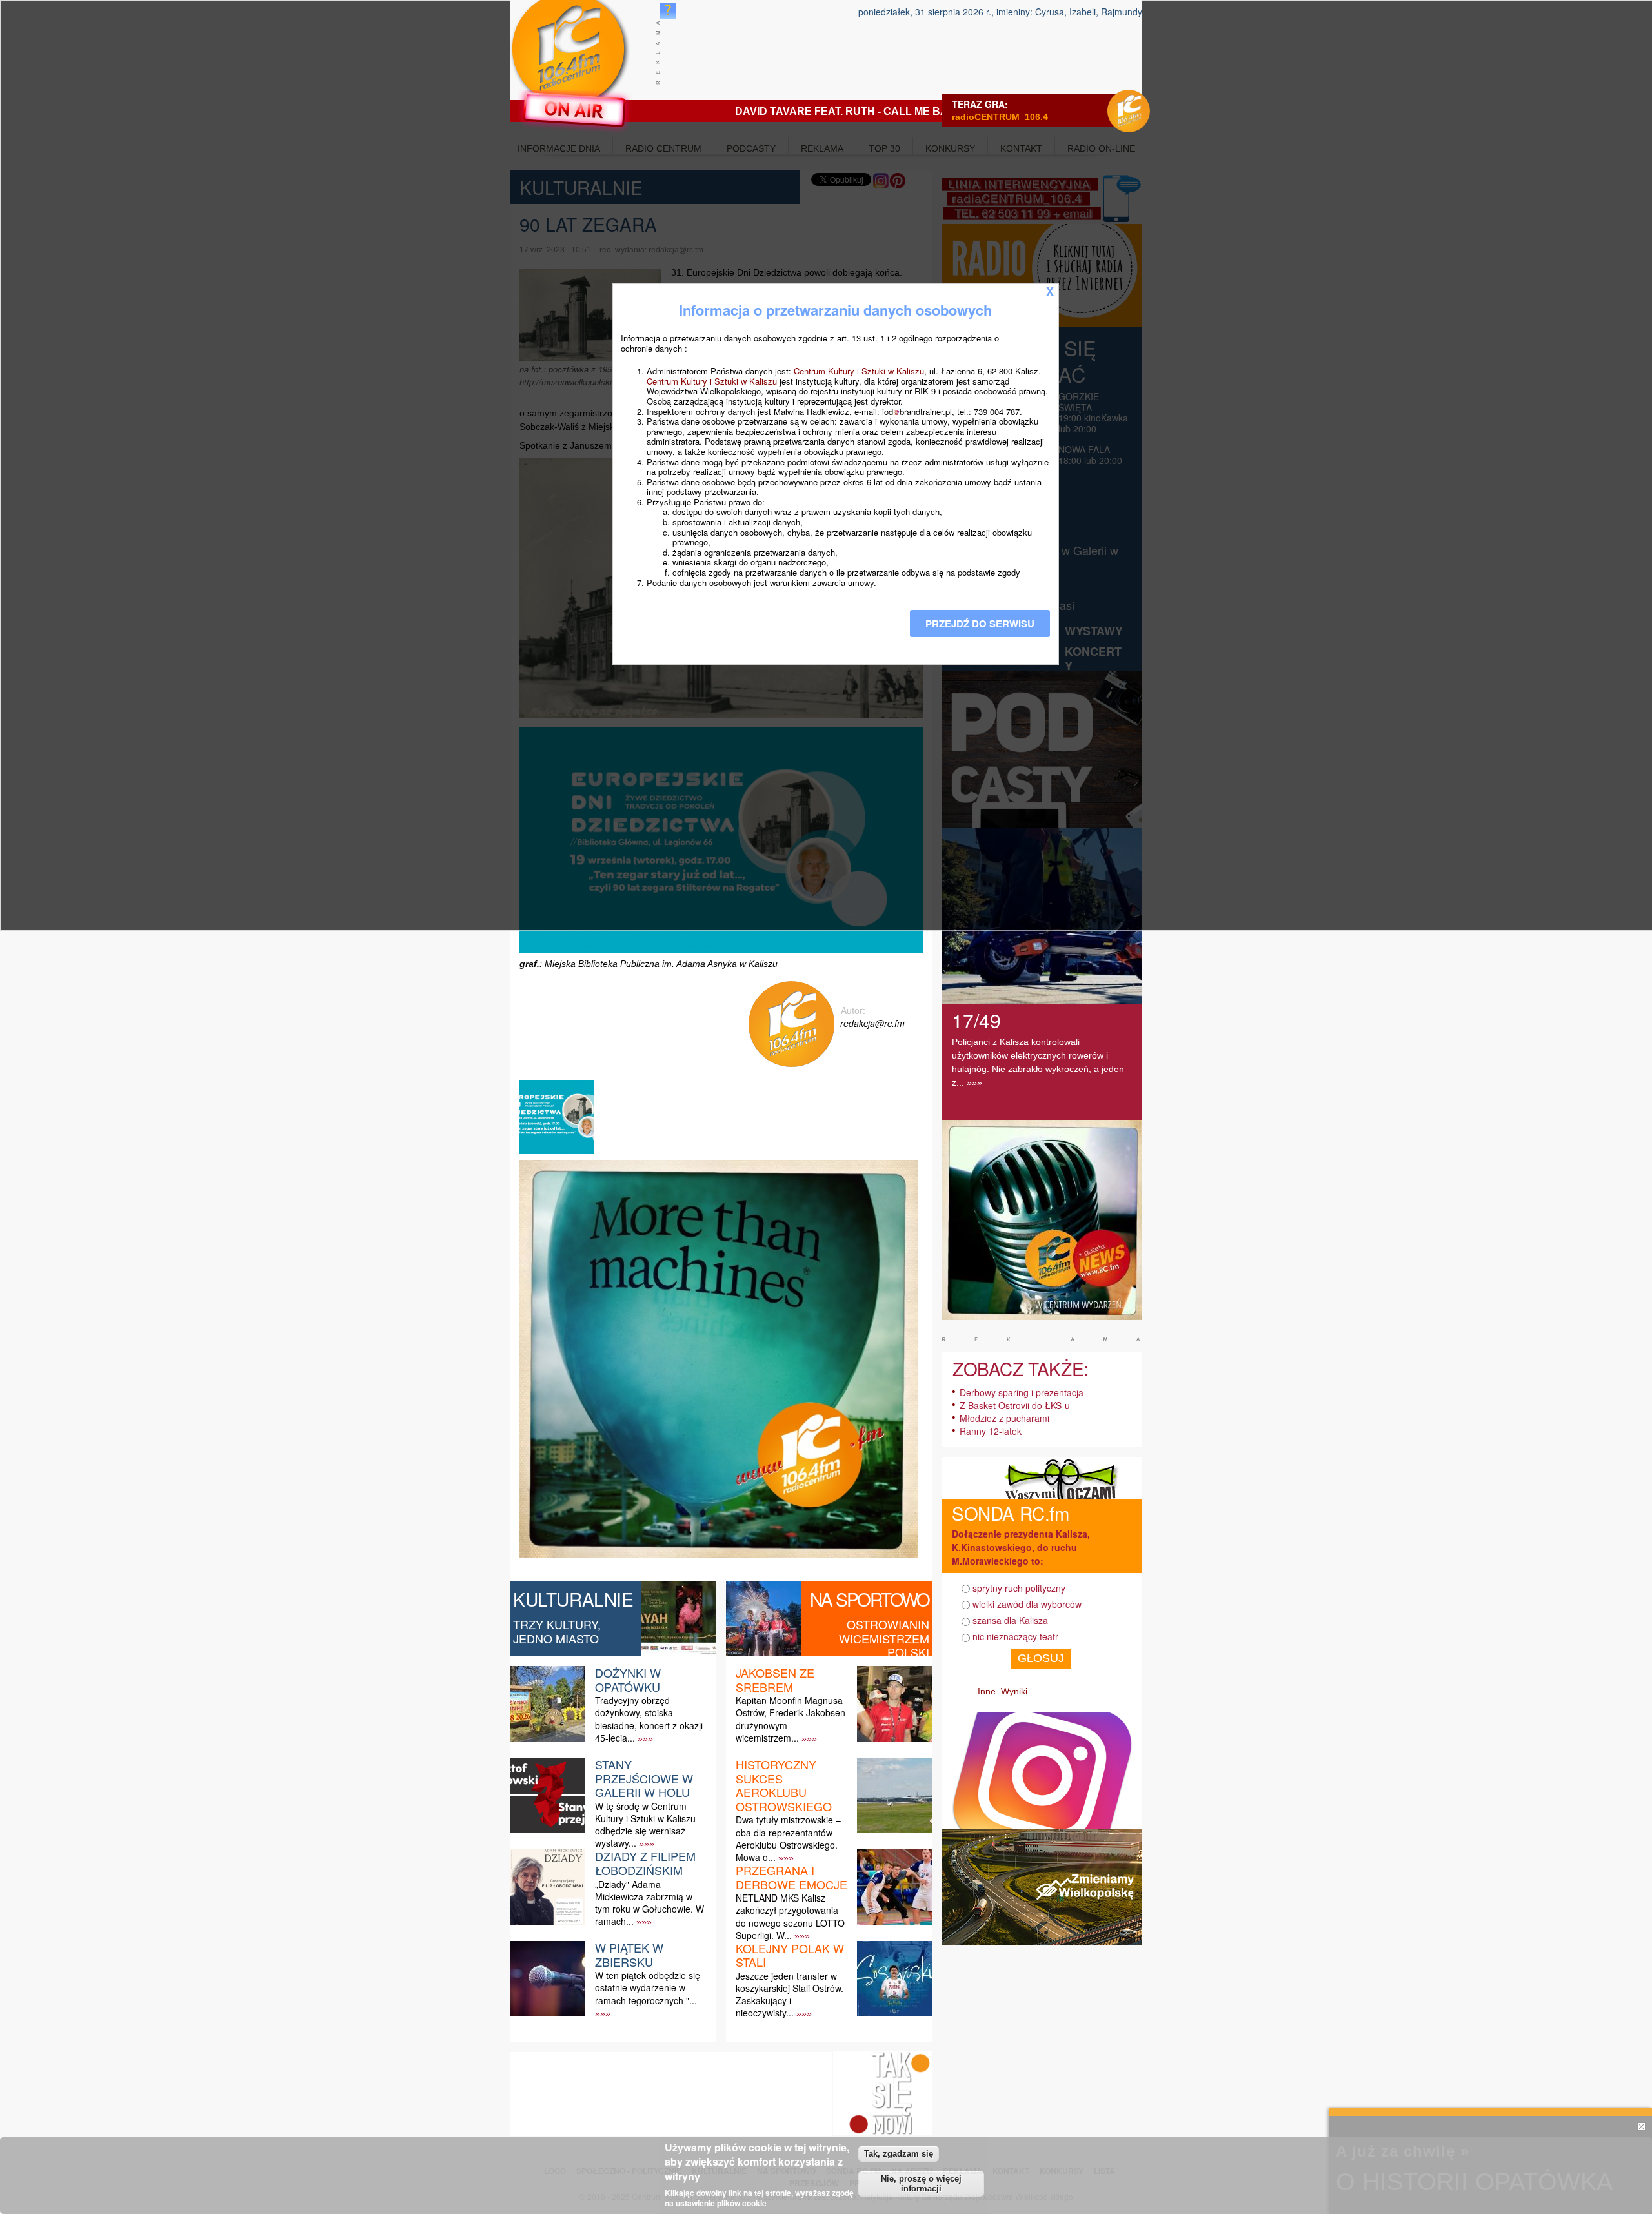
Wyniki (1014, 1691)
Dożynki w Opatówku (628, 1680)
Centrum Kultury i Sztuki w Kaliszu (859, 371)
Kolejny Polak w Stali (790, 1955)
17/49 (976, 1020)
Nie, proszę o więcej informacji (921, 2184)
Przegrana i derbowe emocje (791, 1877)
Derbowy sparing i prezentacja (1022, 1392)
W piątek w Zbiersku (629, 1955)
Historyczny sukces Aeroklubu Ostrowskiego (784, 1785)
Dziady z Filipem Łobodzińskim (645, 1863)
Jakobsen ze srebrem (775, 1680)
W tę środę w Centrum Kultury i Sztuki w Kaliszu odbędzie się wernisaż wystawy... (645, 1825)
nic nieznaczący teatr (1015, 1636)
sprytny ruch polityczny (1019, 1588)
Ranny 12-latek (991, 1431)
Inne (987, 1691)
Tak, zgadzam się (899, 2154)
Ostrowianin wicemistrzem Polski (884, 1638)
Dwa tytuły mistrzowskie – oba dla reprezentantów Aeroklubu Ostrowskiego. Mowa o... (788, 1838)
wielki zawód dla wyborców (1027, 1604)
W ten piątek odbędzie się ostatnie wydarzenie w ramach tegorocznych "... (648, 1987)
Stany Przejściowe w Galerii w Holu (644, 1778)
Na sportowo (870, 1599)
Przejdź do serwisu (980, 624)
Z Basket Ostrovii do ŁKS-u (1015, 1405)
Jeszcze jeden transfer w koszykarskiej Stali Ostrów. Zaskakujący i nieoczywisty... (790, 1995)
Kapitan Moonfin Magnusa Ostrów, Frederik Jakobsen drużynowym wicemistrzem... (791, 1719)
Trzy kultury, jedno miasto (557, 1631)
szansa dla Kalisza (1010, 1620)
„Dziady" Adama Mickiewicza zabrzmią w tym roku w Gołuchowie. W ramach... (650, 1903)
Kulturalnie (573, 1599)
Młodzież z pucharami (1004, 1418)
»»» (645, 1738)
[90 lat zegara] (558, 1154)
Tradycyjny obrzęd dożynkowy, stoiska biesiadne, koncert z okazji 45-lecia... (649, 1719)
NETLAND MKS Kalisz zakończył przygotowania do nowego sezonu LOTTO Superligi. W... (790, 1916)
